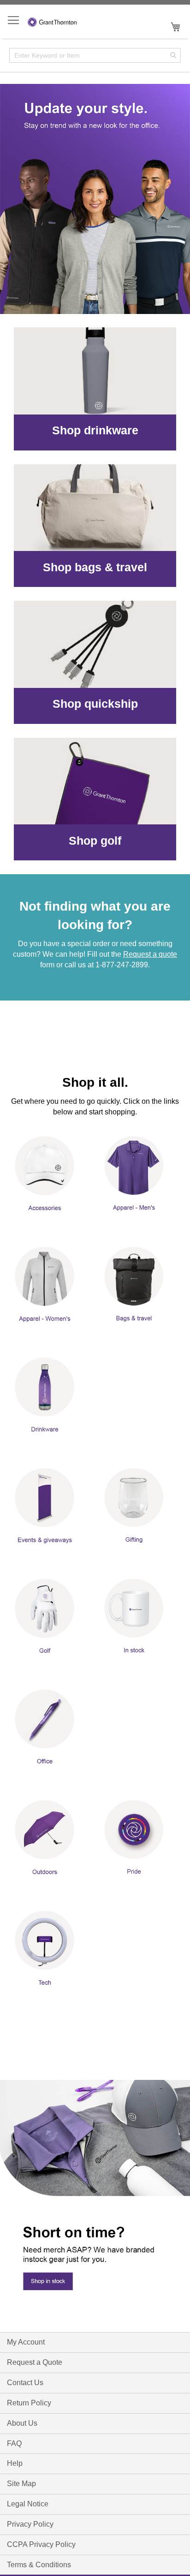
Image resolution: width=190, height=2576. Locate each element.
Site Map (21, 2484)
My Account (26, 2342)
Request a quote (150, 954)
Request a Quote (35, 2362)
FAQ (14, 2443)
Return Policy (29, 2403)
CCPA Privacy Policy (41, 2544)
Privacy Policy (30, 2524)
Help (15, 2463)
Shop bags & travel (95, 567)
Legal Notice (28, 2504)
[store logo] (52, 21)
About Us (22, 2423)
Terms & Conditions (39, 2565)
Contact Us (25, 2383)
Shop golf (95, 841)
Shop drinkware (95, 430)
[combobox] (95, 55)
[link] (95, 199)
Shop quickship (95, 704)
